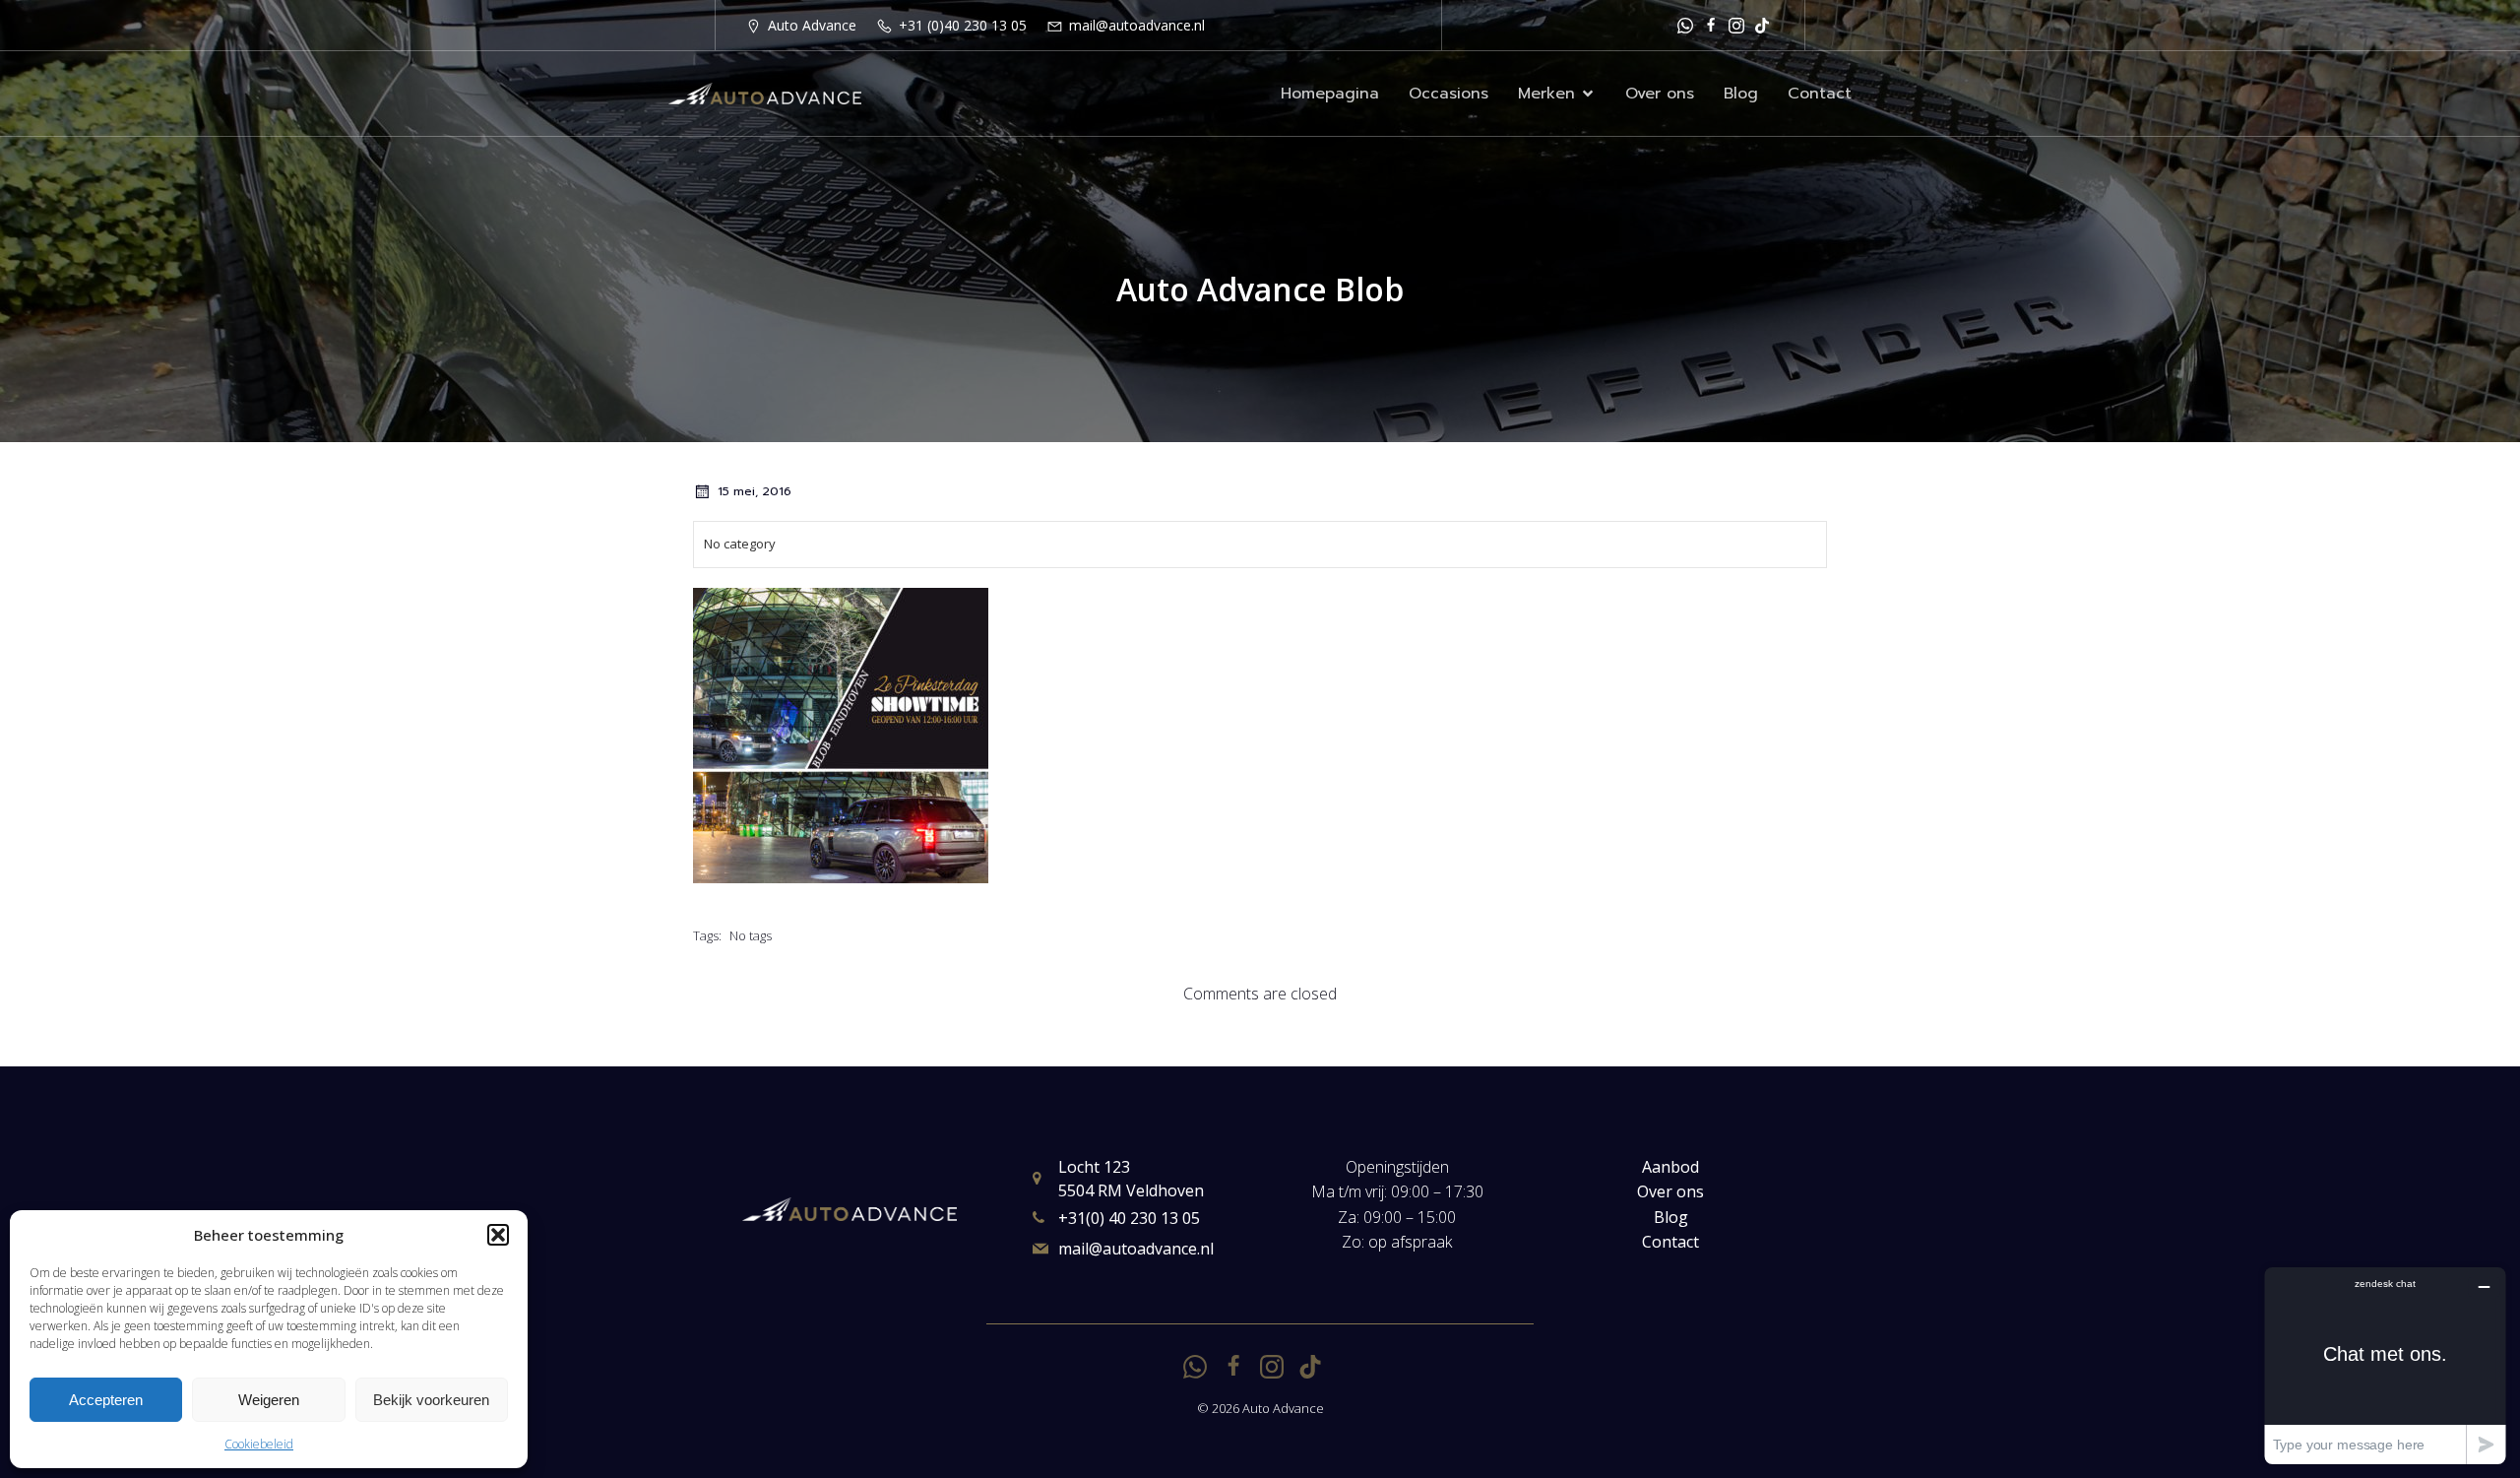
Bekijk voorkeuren (431, 1400)
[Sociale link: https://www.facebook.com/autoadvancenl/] (1711, 25)
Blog (1741, 94)
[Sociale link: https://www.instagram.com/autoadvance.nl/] (1736, 25)
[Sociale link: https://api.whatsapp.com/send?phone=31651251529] (1685, 25)
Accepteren (106, 1400)
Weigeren (269, 1400)
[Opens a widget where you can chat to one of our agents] (2385, 1365)
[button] (498, 1235)
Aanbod (1670, 1167)
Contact (1820, 94)
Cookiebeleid (259, 1444)
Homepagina (1330, 94)
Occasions (1449, 94)
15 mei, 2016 (755, 491)
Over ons (1660, 94)
